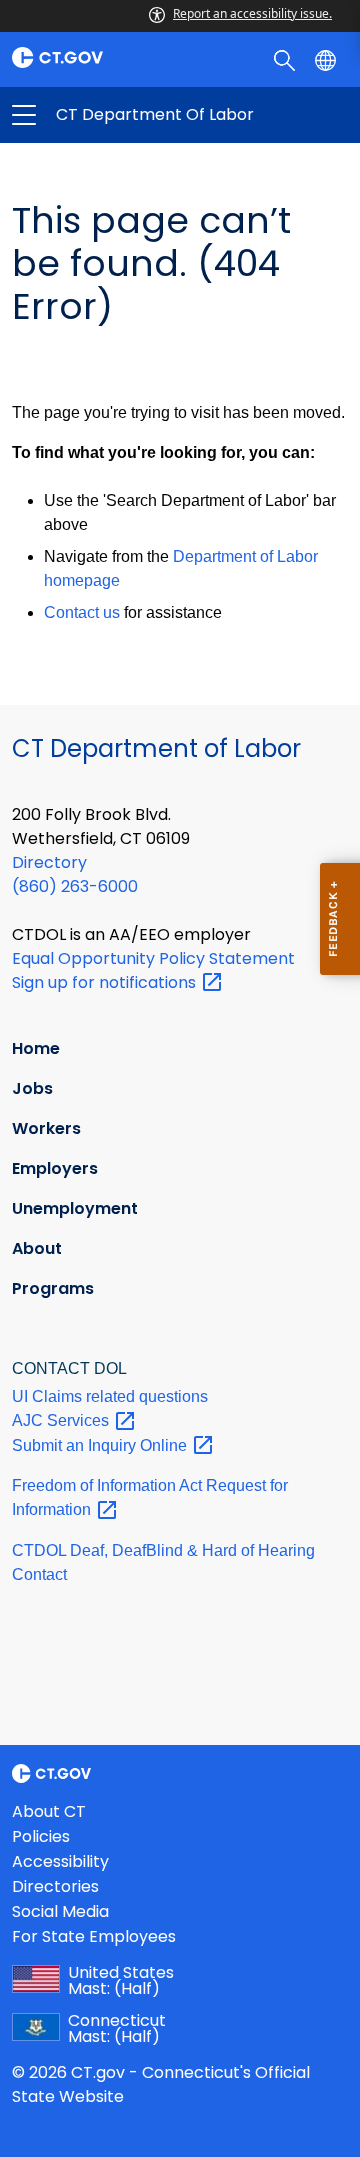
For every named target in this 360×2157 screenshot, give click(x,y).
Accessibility (60, 1861)
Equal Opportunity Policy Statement (153, 958)
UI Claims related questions (110, 1396)
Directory (49, 862)
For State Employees (94, 1936)
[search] (286, 59)
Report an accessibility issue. (252, 13)
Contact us (82, 612)
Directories (55, 1886)
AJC (62, 1420)
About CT (49, 1811)
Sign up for (106, 982)
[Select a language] (327, 59)
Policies (41, 1836)
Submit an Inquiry (101, 1445)
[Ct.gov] (90, 57)
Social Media (60, 1911)
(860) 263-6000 (75, 886)
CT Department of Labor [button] (102, 115)
